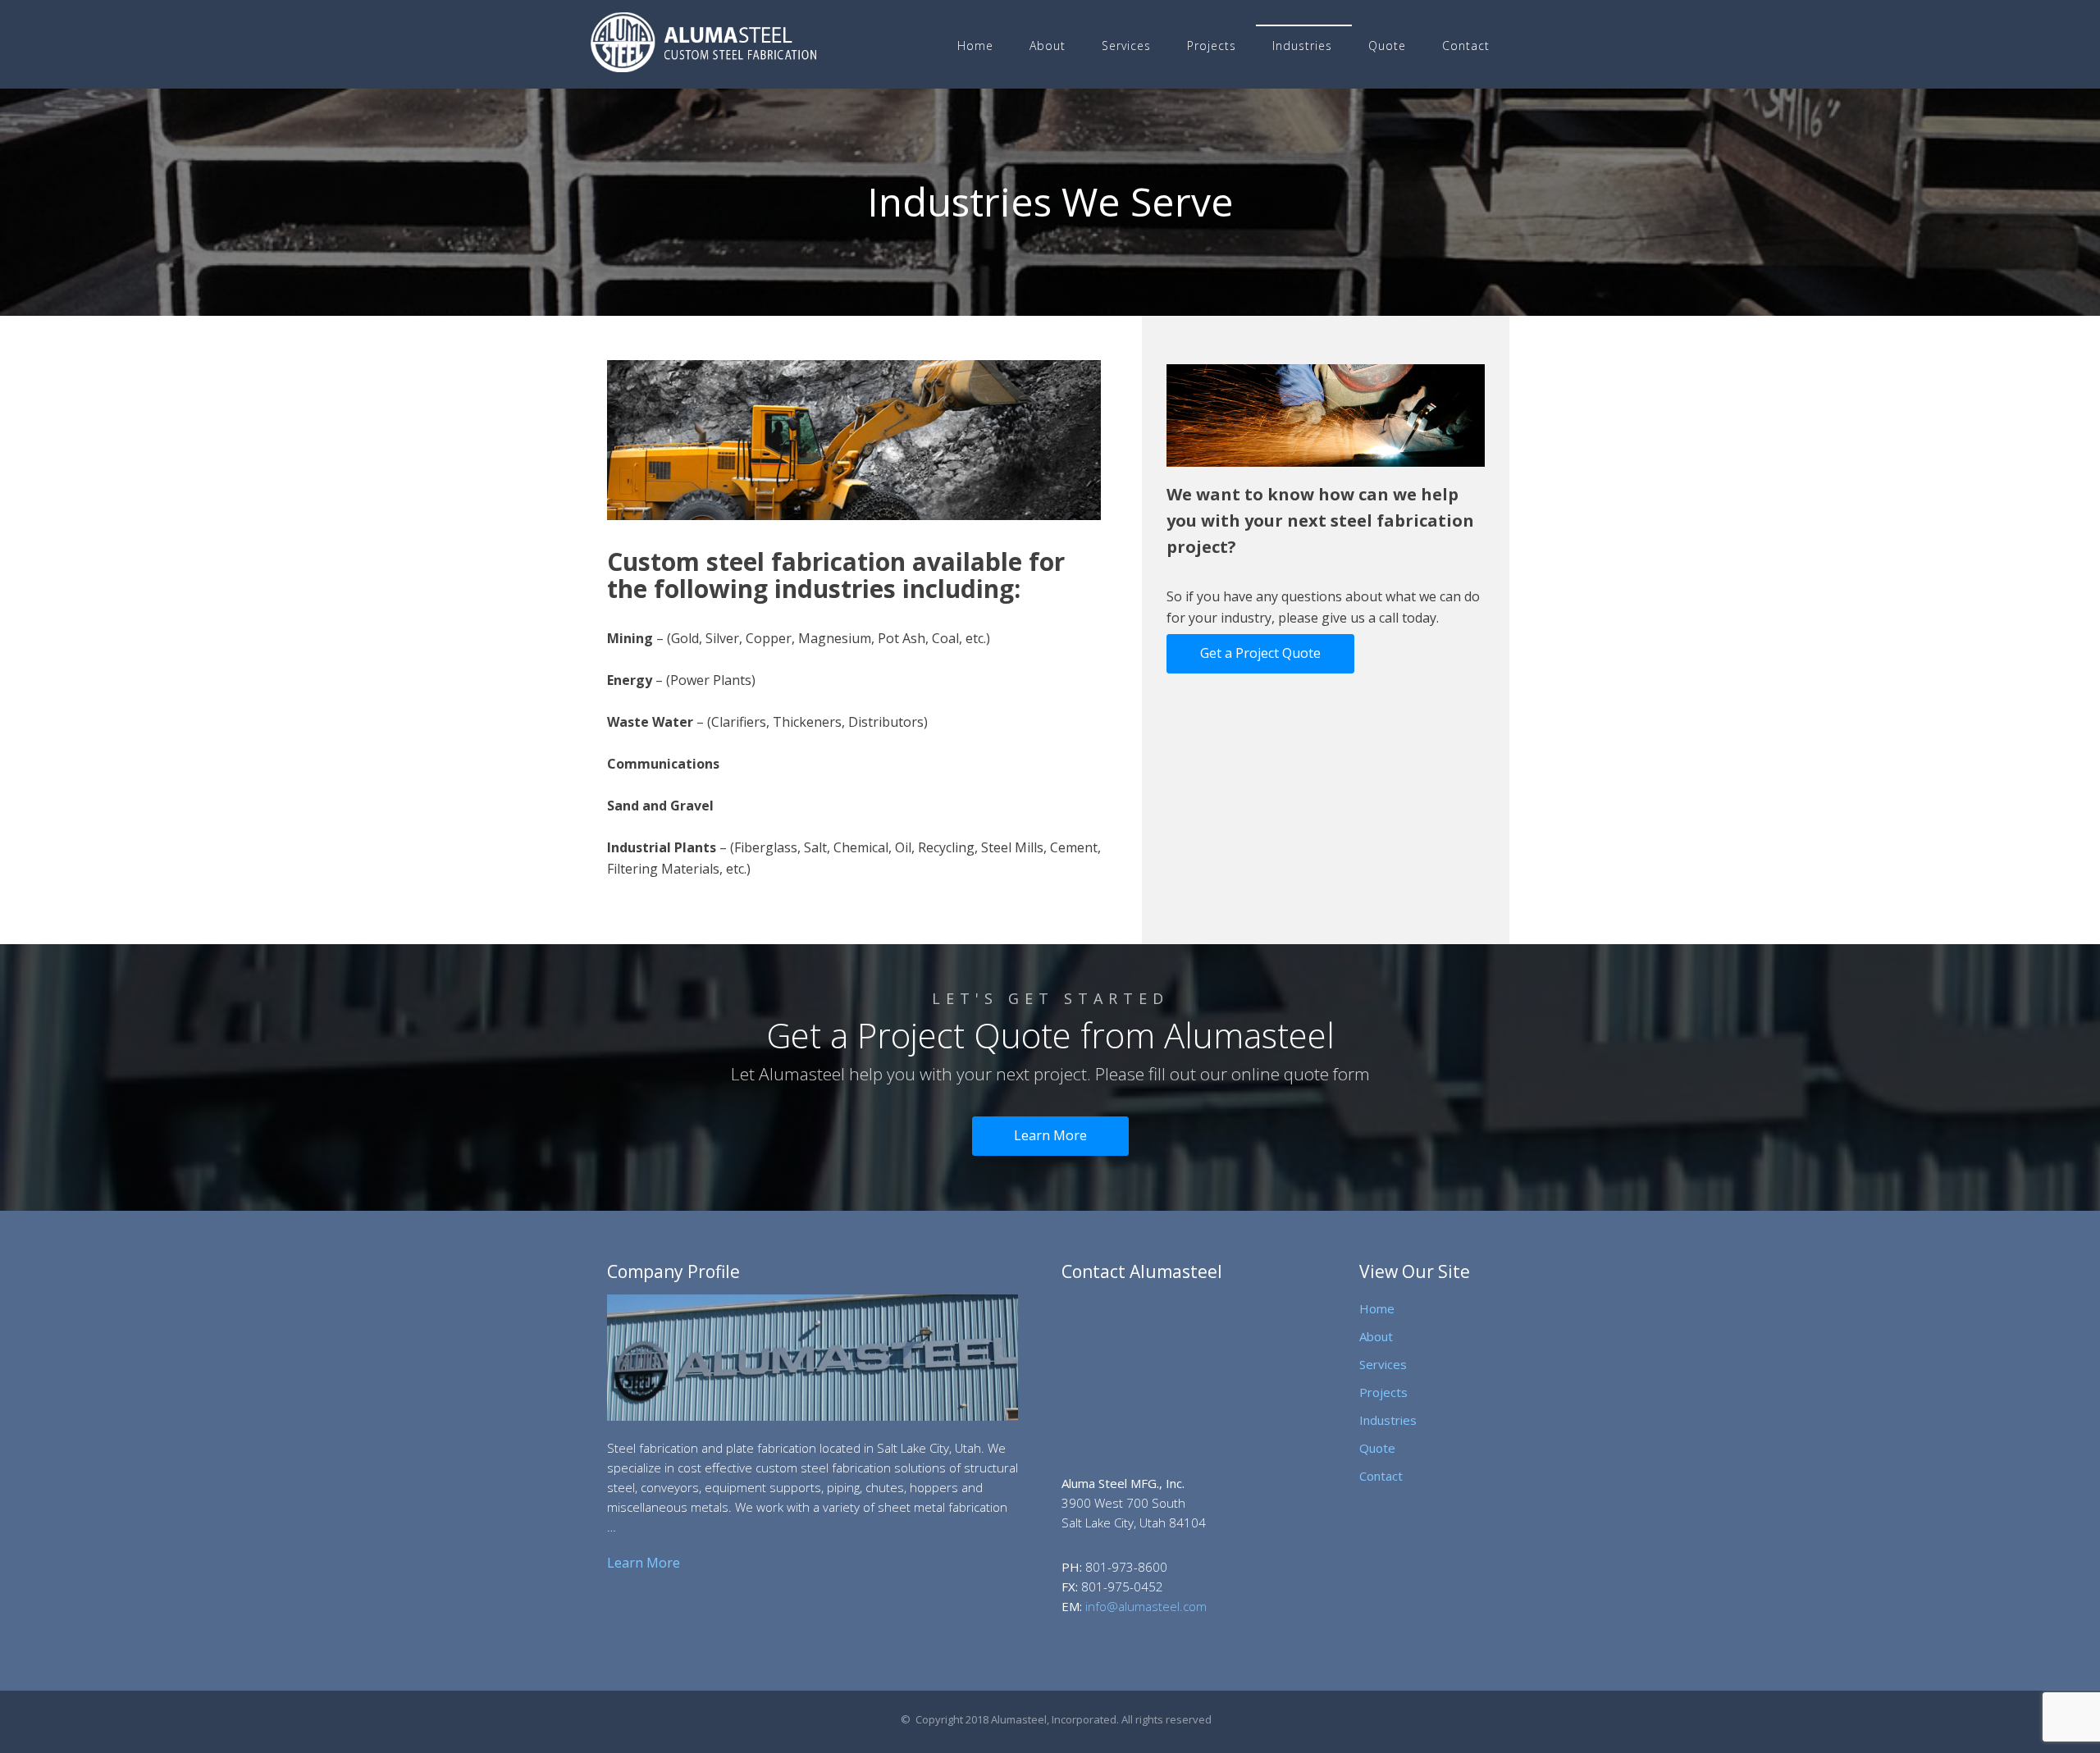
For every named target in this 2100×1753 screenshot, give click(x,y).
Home (975, 46)
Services (1126, 46)
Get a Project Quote (1260, 653)
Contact (1466, 46)
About (1048, 46)
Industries (1302, 46)
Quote (1387, 46)
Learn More (1050, 1135)
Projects (1212, 46)
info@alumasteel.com (1146, 1606)
